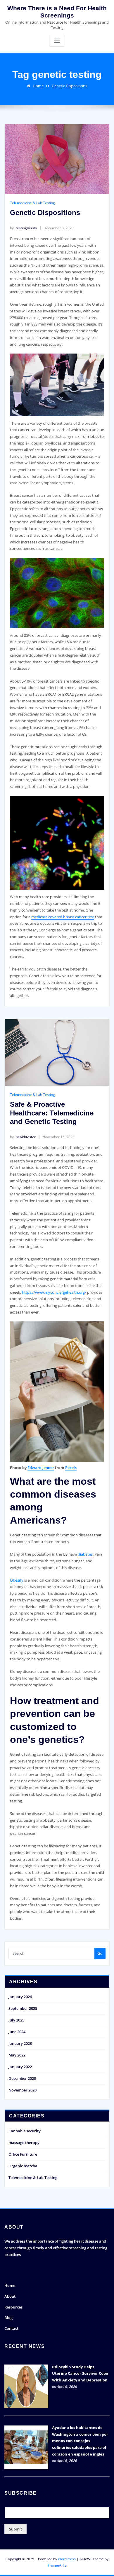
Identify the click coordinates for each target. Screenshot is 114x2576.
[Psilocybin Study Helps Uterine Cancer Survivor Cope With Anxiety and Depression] (26, 2386)
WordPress (67, 2559)
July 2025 (16, 2020)
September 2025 (23, 2008)
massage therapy (24, 2143)
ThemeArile (57, 2565)
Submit (15, 2529)
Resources (13, 2307)
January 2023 (20, 2043)
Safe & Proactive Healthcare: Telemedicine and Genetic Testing (52, 1113)
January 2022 (20, 2067)
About (10, 2296)
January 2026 (20, 1997)
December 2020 (22, 2078)
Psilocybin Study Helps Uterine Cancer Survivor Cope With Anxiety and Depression (80, 2374)
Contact (11, 2328)
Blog (8, 2318)
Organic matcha (23, 2166)
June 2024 (17, 2032)
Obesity (17, 1580)
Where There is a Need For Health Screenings (57, 12)
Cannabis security (25, 2131)
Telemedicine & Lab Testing (32, 203)
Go (100, 1953)
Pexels (71, 1468)
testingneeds (23, 228)
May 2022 (17, 2055)
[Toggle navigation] (57, 41)
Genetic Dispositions (69, 86)
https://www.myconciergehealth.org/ (54, 1292)
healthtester (23, 1137)
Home (38, 86)
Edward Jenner (41, 1468)
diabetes (85, 1554)
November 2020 (23, 2090)
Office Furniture (23, 2154)
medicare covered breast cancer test (63, 917)
